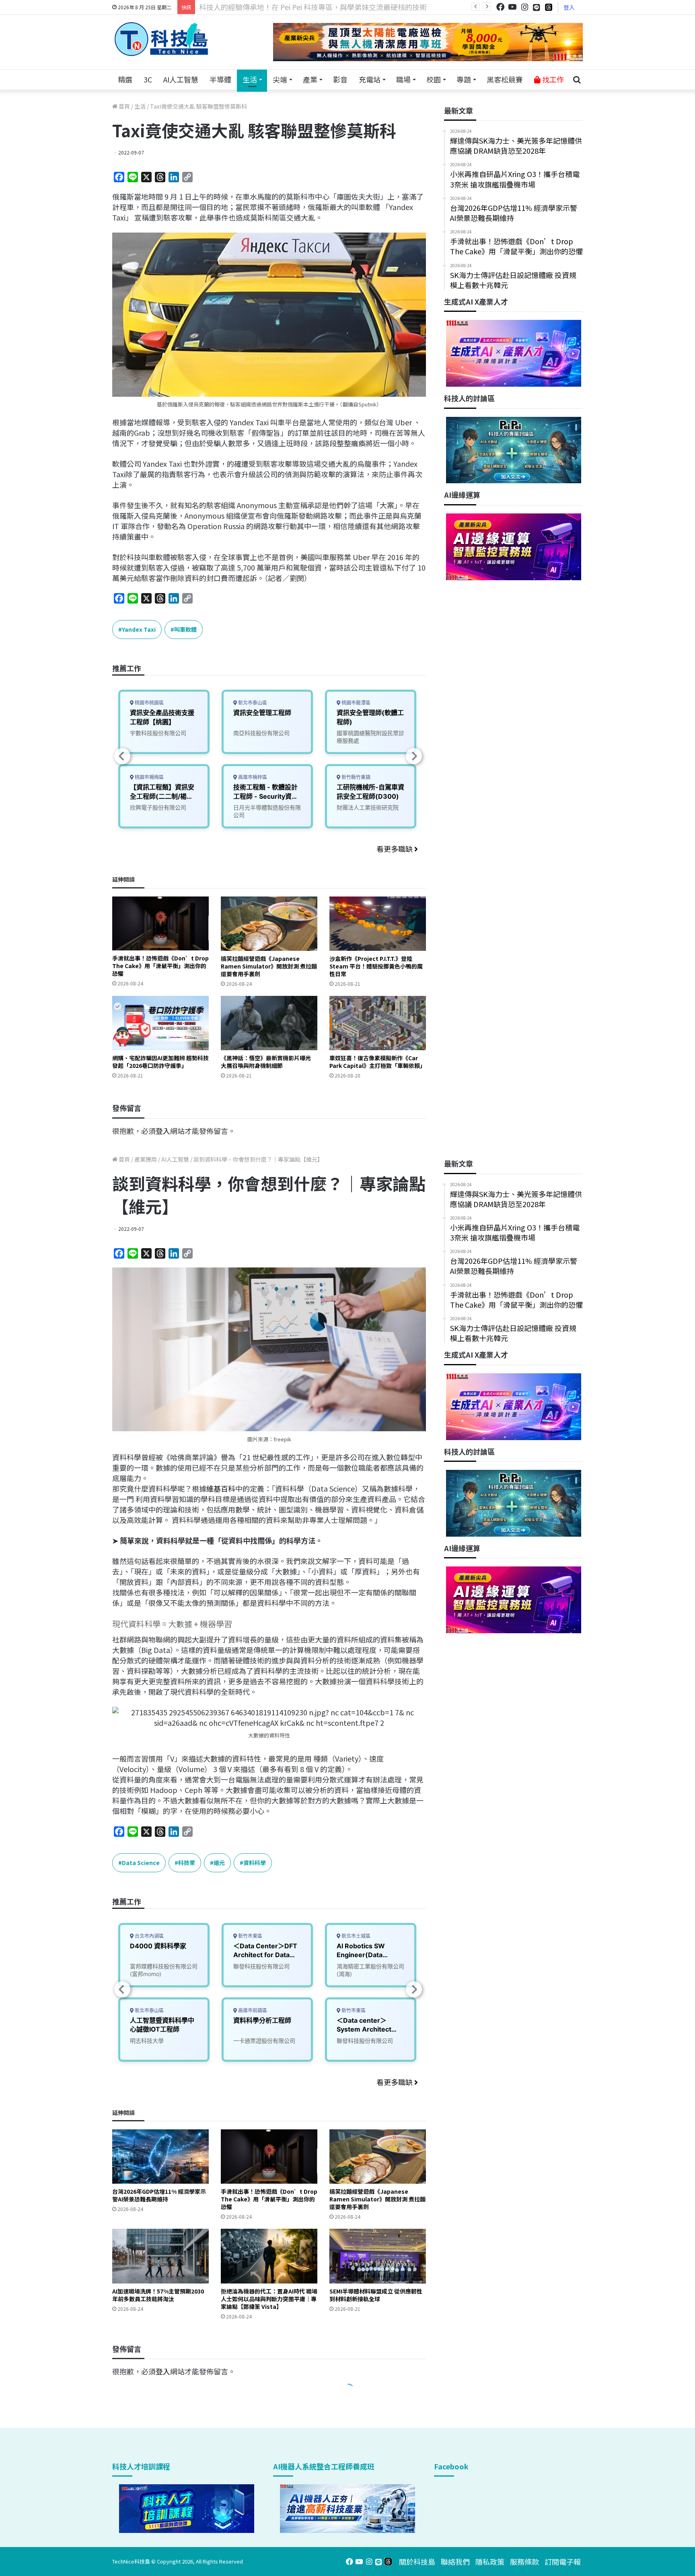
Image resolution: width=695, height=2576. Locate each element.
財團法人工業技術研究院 (368, 807)
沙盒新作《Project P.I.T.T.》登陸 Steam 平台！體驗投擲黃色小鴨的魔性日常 (376, 966)
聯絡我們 (455, 2562)
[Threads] (549, 7)
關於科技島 (417, 2562)
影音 (340, 79)
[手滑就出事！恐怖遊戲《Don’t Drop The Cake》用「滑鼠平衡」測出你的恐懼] (160, 924)
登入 (569, 7)
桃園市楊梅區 (149, 777)
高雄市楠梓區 (252, 777)
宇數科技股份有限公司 (158, 733)
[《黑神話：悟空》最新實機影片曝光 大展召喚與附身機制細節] (269, 1023)
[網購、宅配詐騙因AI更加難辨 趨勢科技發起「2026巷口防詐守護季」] (160, 1023)
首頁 (124, 106)
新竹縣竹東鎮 (355, 777)
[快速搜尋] (577, 80)
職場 (403, 79)
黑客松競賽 (505, 79)
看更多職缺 (395, 849)
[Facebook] (500, 7)
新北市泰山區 (252, 703)
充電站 (370, 79)
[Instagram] (524, 7)
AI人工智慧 (181, 79)
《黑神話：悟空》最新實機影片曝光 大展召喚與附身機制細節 (266, 1062)
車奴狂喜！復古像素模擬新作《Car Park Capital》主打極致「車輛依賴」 (377, 1062)
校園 (434, 79)
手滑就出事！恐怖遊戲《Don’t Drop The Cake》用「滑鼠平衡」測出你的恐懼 (160, 966)
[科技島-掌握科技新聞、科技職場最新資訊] (161, 39)
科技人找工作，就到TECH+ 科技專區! (260, 7)
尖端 (280, 79)
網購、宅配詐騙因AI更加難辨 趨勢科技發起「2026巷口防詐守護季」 (160, 1062)
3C (148, 79)
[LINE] (537, 7)
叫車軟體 (185, 629)
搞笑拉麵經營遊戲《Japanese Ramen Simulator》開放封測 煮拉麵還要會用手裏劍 (269, 966)
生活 (250, 79)
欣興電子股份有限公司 (158, 807)
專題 (464, 79)
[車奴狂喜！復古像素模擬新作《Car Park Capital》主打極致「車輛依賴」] (378, 1023)
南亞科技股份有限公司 (261, 733)
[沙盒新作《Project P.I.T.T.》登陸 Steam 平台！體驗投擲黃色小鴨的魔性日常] (378, 924)
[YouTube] (512, 7)
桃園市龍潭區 (355, 703)
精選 (125, 79)
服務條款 (524, 2562)
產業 (310, 79)
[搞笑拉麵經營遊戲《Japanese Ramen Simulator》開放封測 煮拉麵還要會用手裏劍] (269, 924)
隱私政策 (490, 2562)
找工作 (552, 79)
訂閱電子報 (563, 2562)
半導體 (220, 79)
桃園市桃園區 (149, 703)
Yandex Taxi (139, 629)
